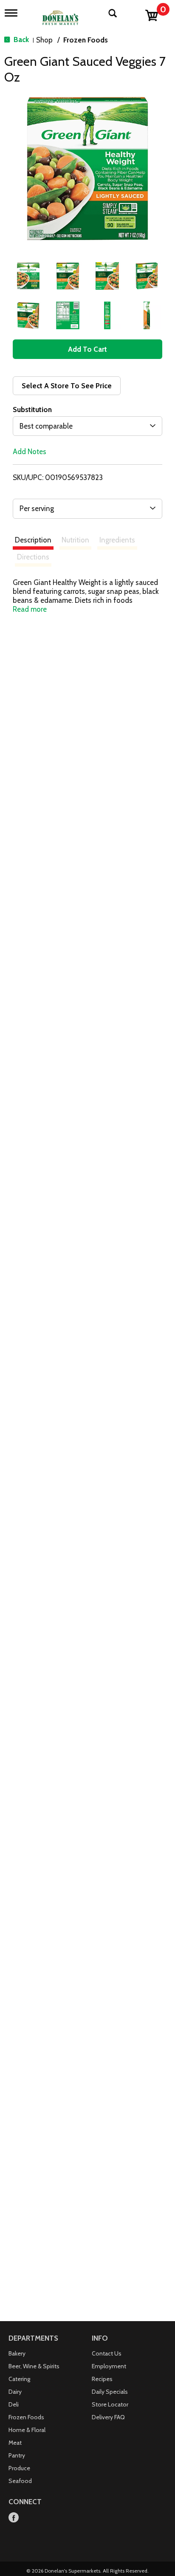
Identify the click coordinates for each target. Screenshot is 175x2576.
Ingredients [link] (117, 540)
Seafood (20, 2481)
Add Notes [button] (30, 452)
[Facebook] (14, 2518)
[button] (28, 276)
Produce (19, 2468)
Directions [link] (33, 557)
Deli (14, 2404)
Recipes (102, 2379)
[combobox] (87, 426)
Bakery (17, 2353)
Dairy (15, 2392)
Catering (19, 2379)
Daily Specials (110, 2392)
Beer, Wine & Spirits (34, 2366)
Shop (44, 40)
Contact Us (107, 2353)
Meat (15, 2443)
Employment (109, 2366)
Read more (30, 609)
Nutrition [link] (75, 540)
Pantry (17, 2455)
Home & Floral (27, 2430)
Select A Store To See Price (67, 386)
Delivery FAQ (108, 2417)
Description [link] (33, 540)
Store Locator (110, 2404)
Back (20, 40)
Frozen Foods (86, 40)
